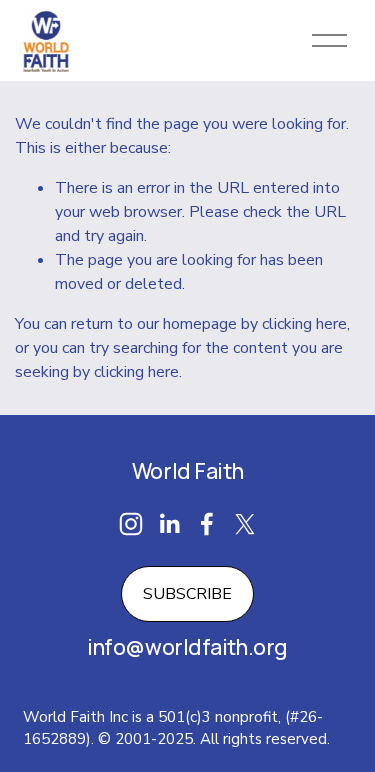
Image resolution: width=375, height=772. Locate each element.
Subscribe (187, 594)
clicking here (304, 324)
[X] (245, 524)
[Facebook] (207, 524)
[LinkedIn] (169, 524)
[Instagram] (131, 524)
